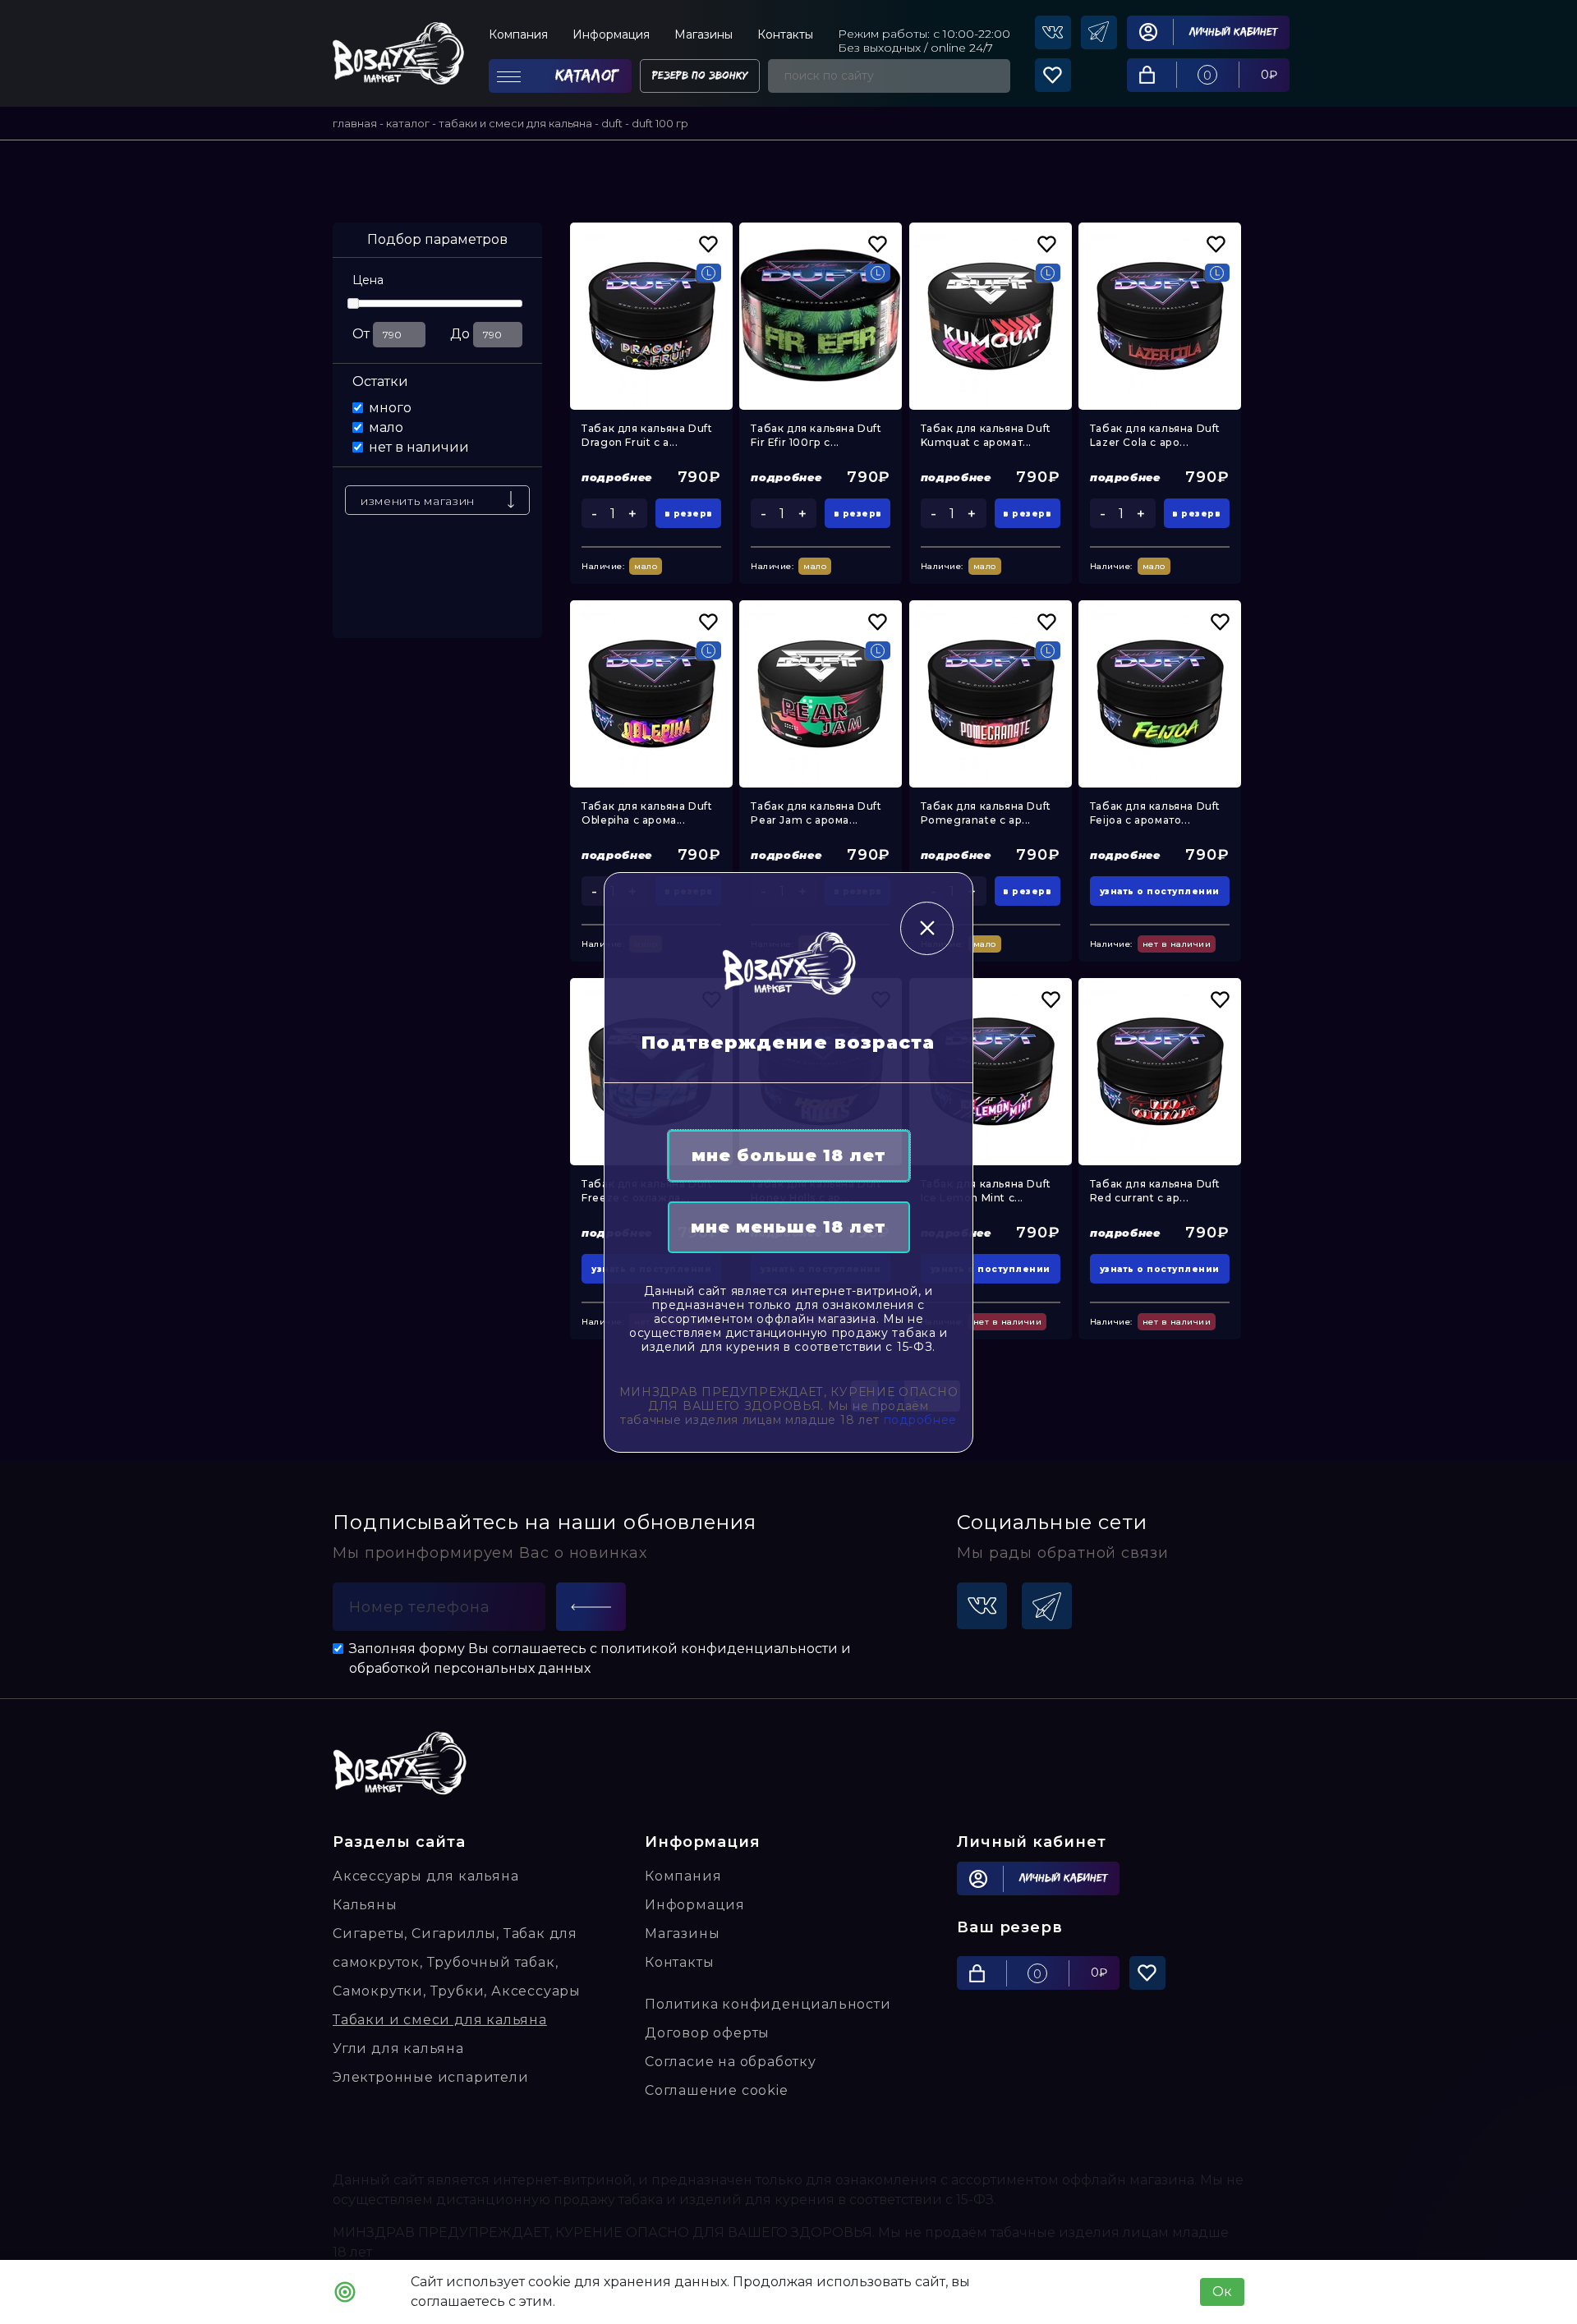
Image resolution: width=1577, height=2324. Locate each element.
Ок (1222, 2292)
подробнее (920, 1420)
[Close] (927, 928)
